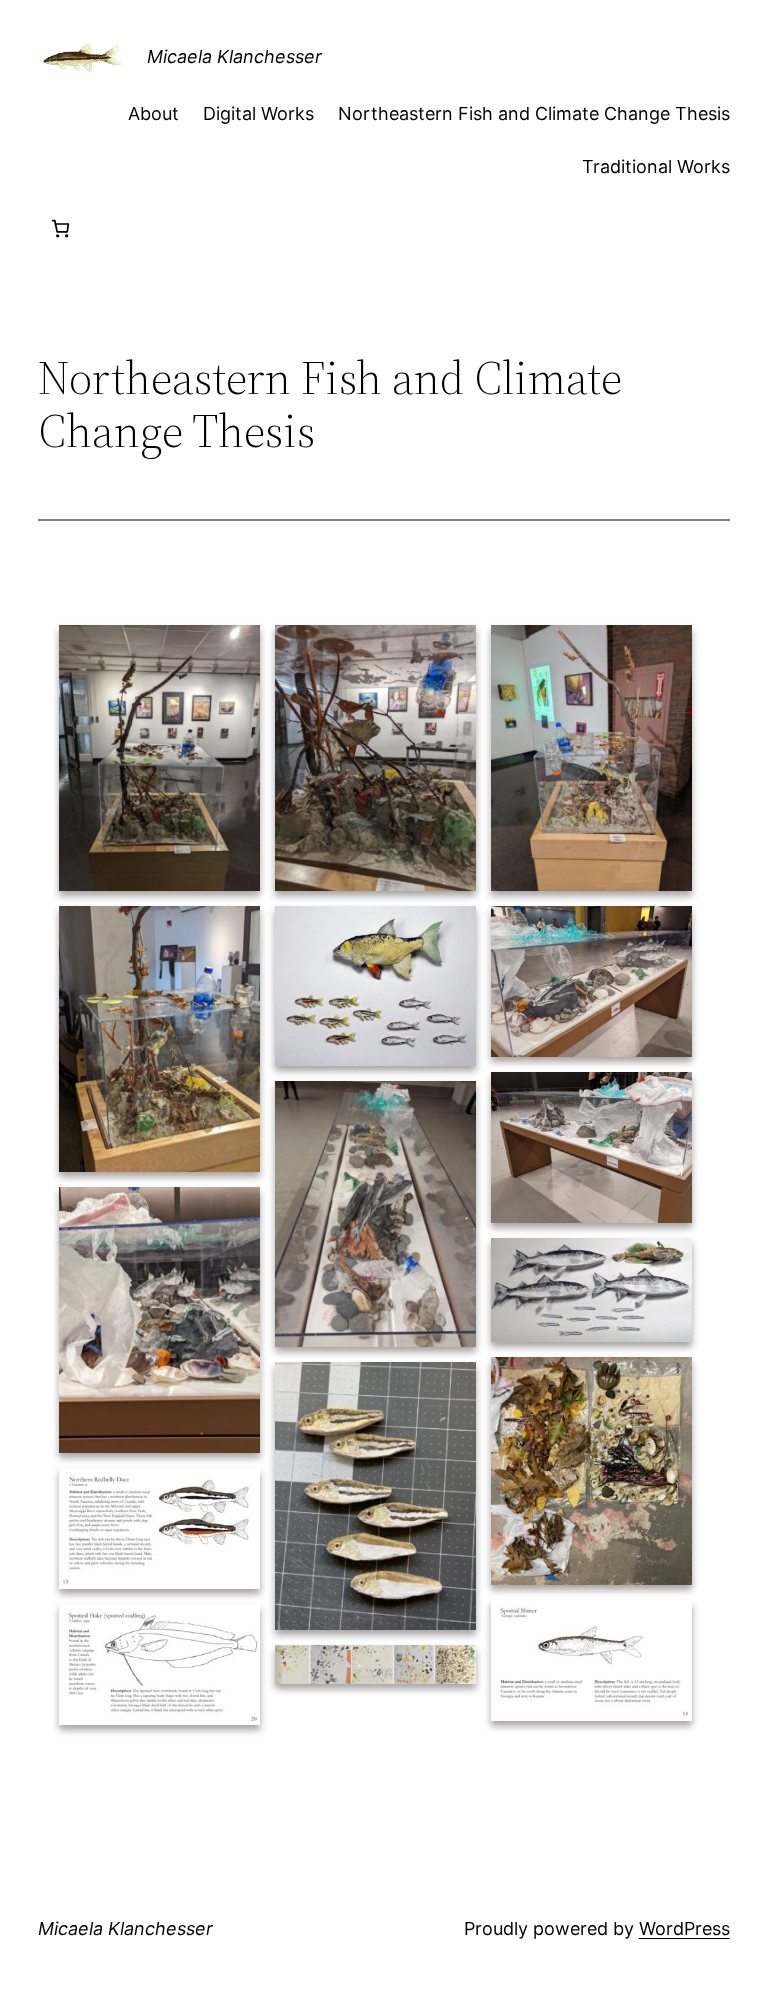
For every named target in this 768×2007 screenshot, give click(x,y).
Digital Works (258, 113)
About (153, 113)
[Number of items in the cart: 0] (60, 228)
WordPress (684, 1928)
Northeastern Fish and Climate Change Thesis (534, 113)
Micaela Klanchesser (234, 56)
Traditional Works (656, 166)
